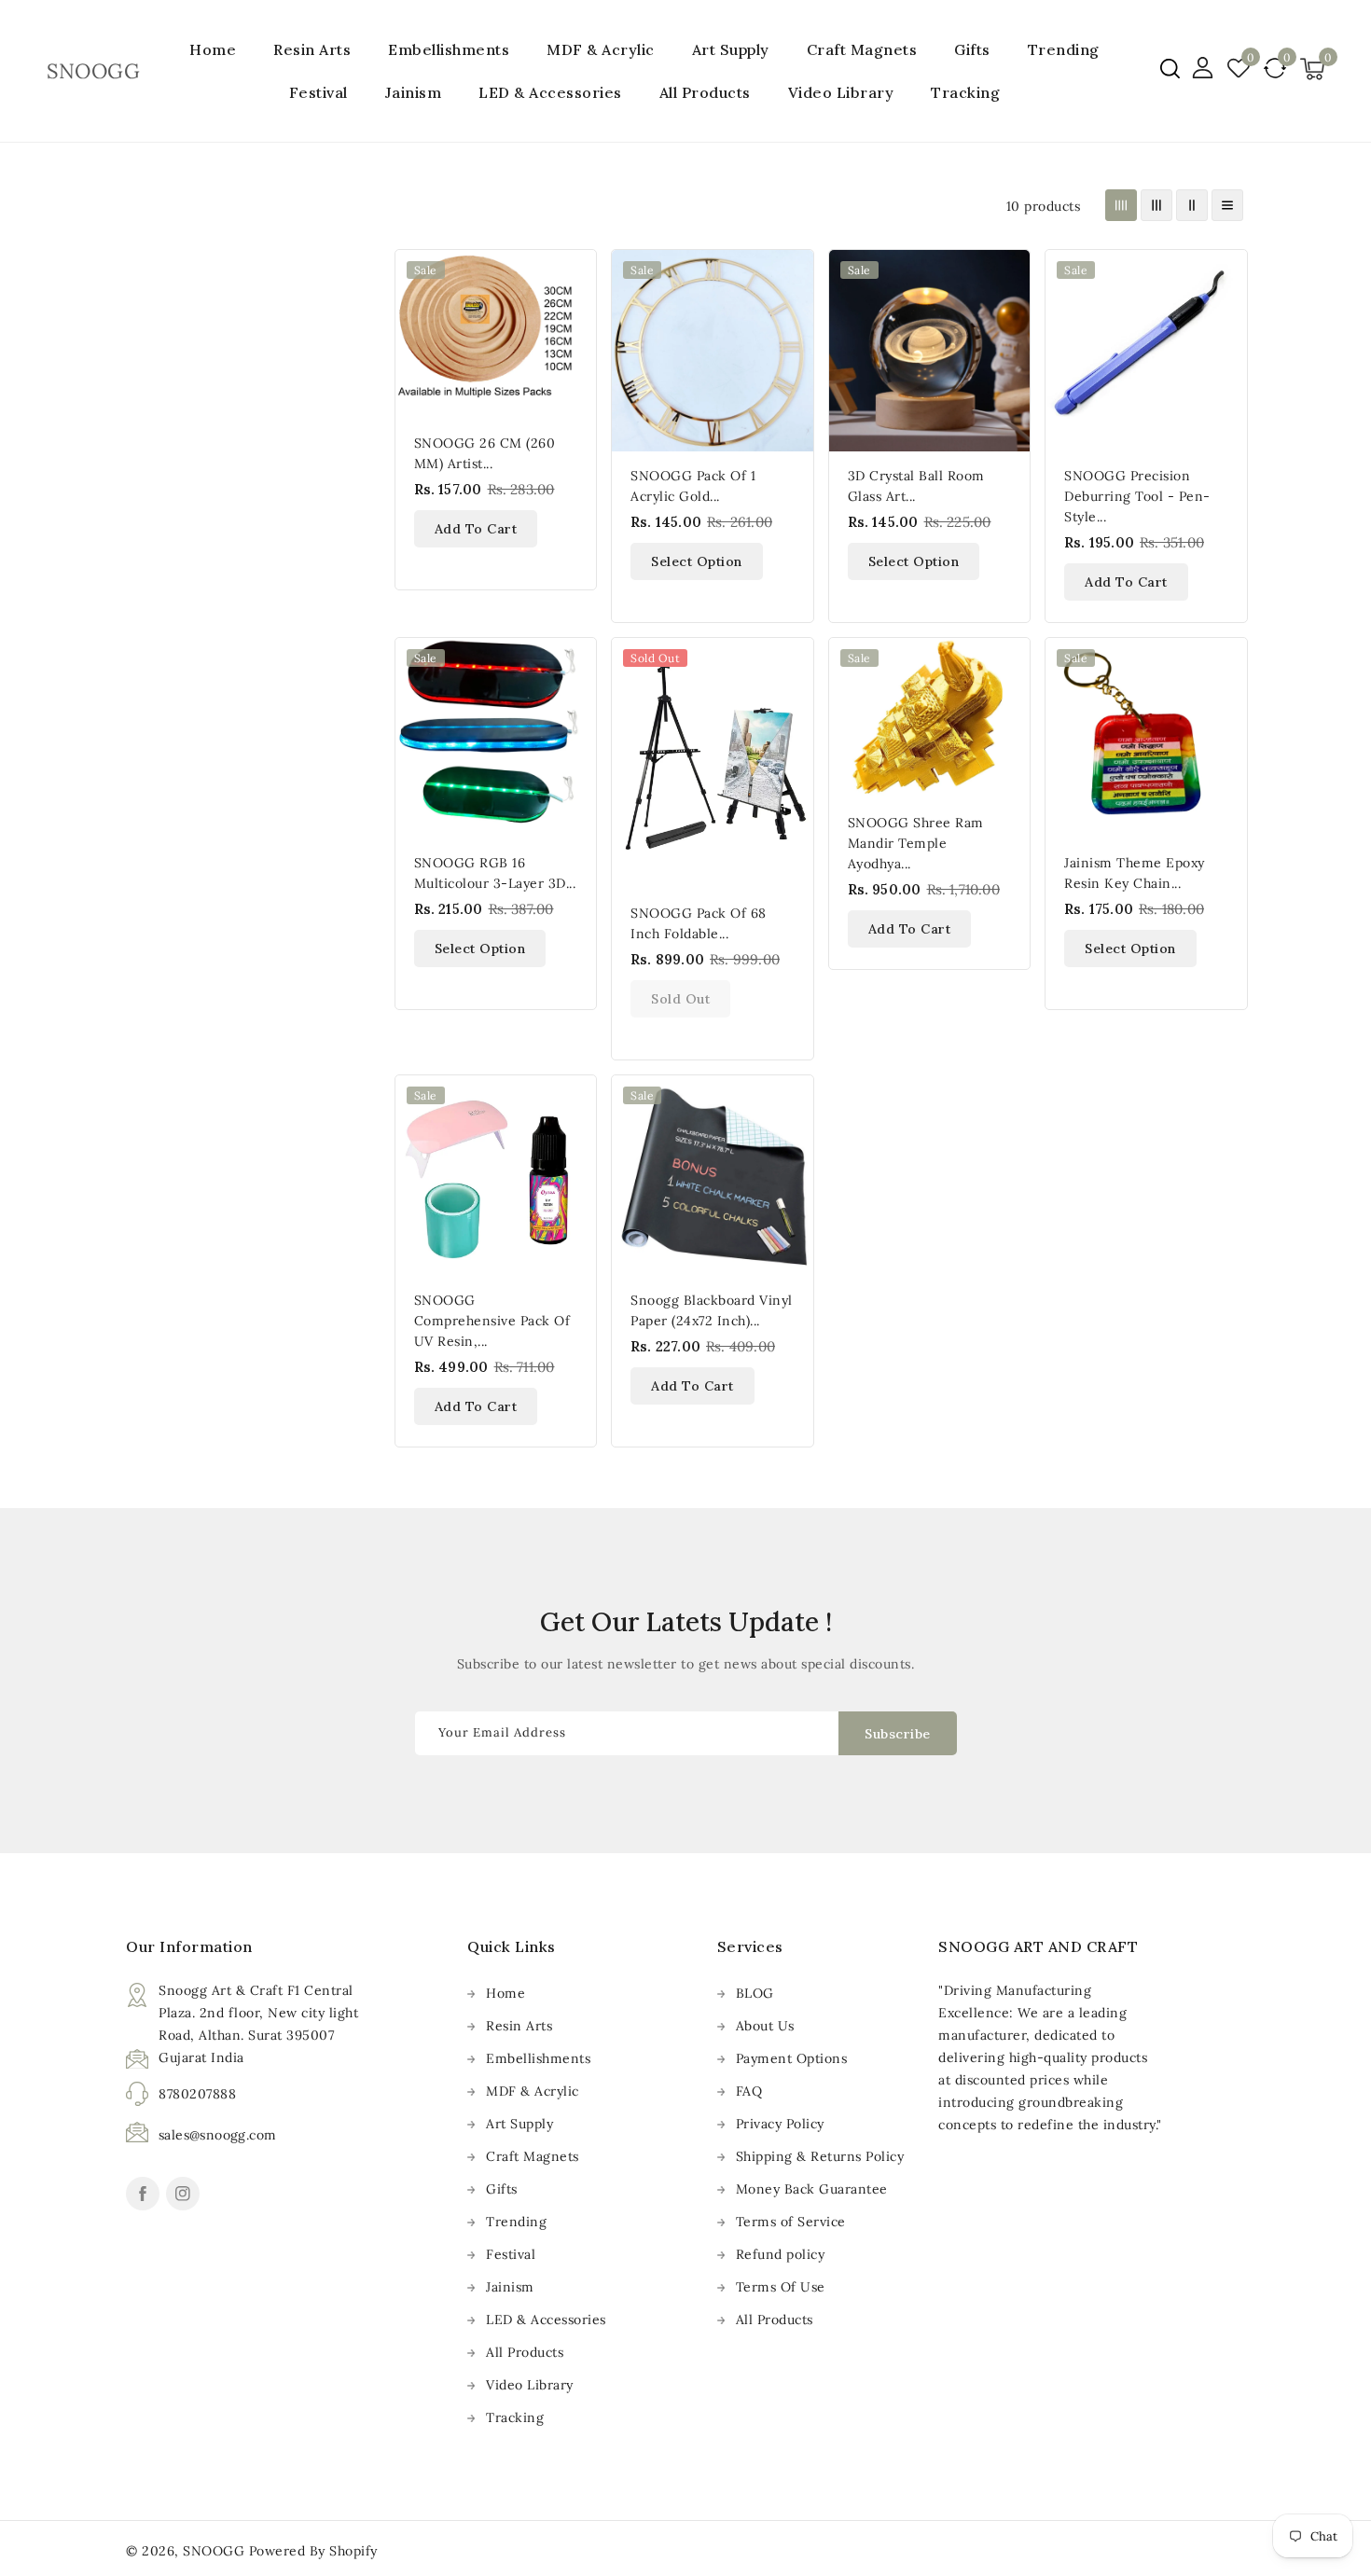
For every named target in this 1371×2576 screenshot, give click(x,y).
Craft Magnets (862, 49)
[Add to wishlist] (572, 275)
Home (505, 1993)
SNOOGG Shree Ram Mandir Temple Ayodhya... (916, 843)
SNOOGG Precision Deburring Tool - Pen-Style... (1137, 496)
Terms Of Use (781, 2287)
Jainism (414, 92)
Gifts (972, 49)
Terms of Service (791, 2222)
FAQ (749, 2091)
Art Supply (731, 49)
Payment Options (792, 2058)
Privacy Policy (780, 2124)
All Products (525, 2352)
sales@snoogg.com (217, 2135)
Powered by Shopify (313, 2551)
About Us (765, 2026)
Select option (697, 561)
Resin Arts (312, 49)
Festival (319, 92)
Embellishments (449, 49)
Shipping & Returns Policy (820, 2156)
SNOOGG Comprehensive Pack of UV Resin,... (492, 1321)
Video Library (530, 2385)
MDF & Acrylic (601, 49)
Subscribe (898, 1734)
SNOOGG (214, 2551)
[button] (1170, 69)
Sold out (680, 999)
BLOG (755, 1993)
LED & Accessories (550, 92)
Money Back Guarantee (812, 2189)
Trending (1064, 49)
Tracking (515, 2417)
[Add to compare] (572, 314)
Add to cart (476, 529)
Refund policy (781, 2254)
